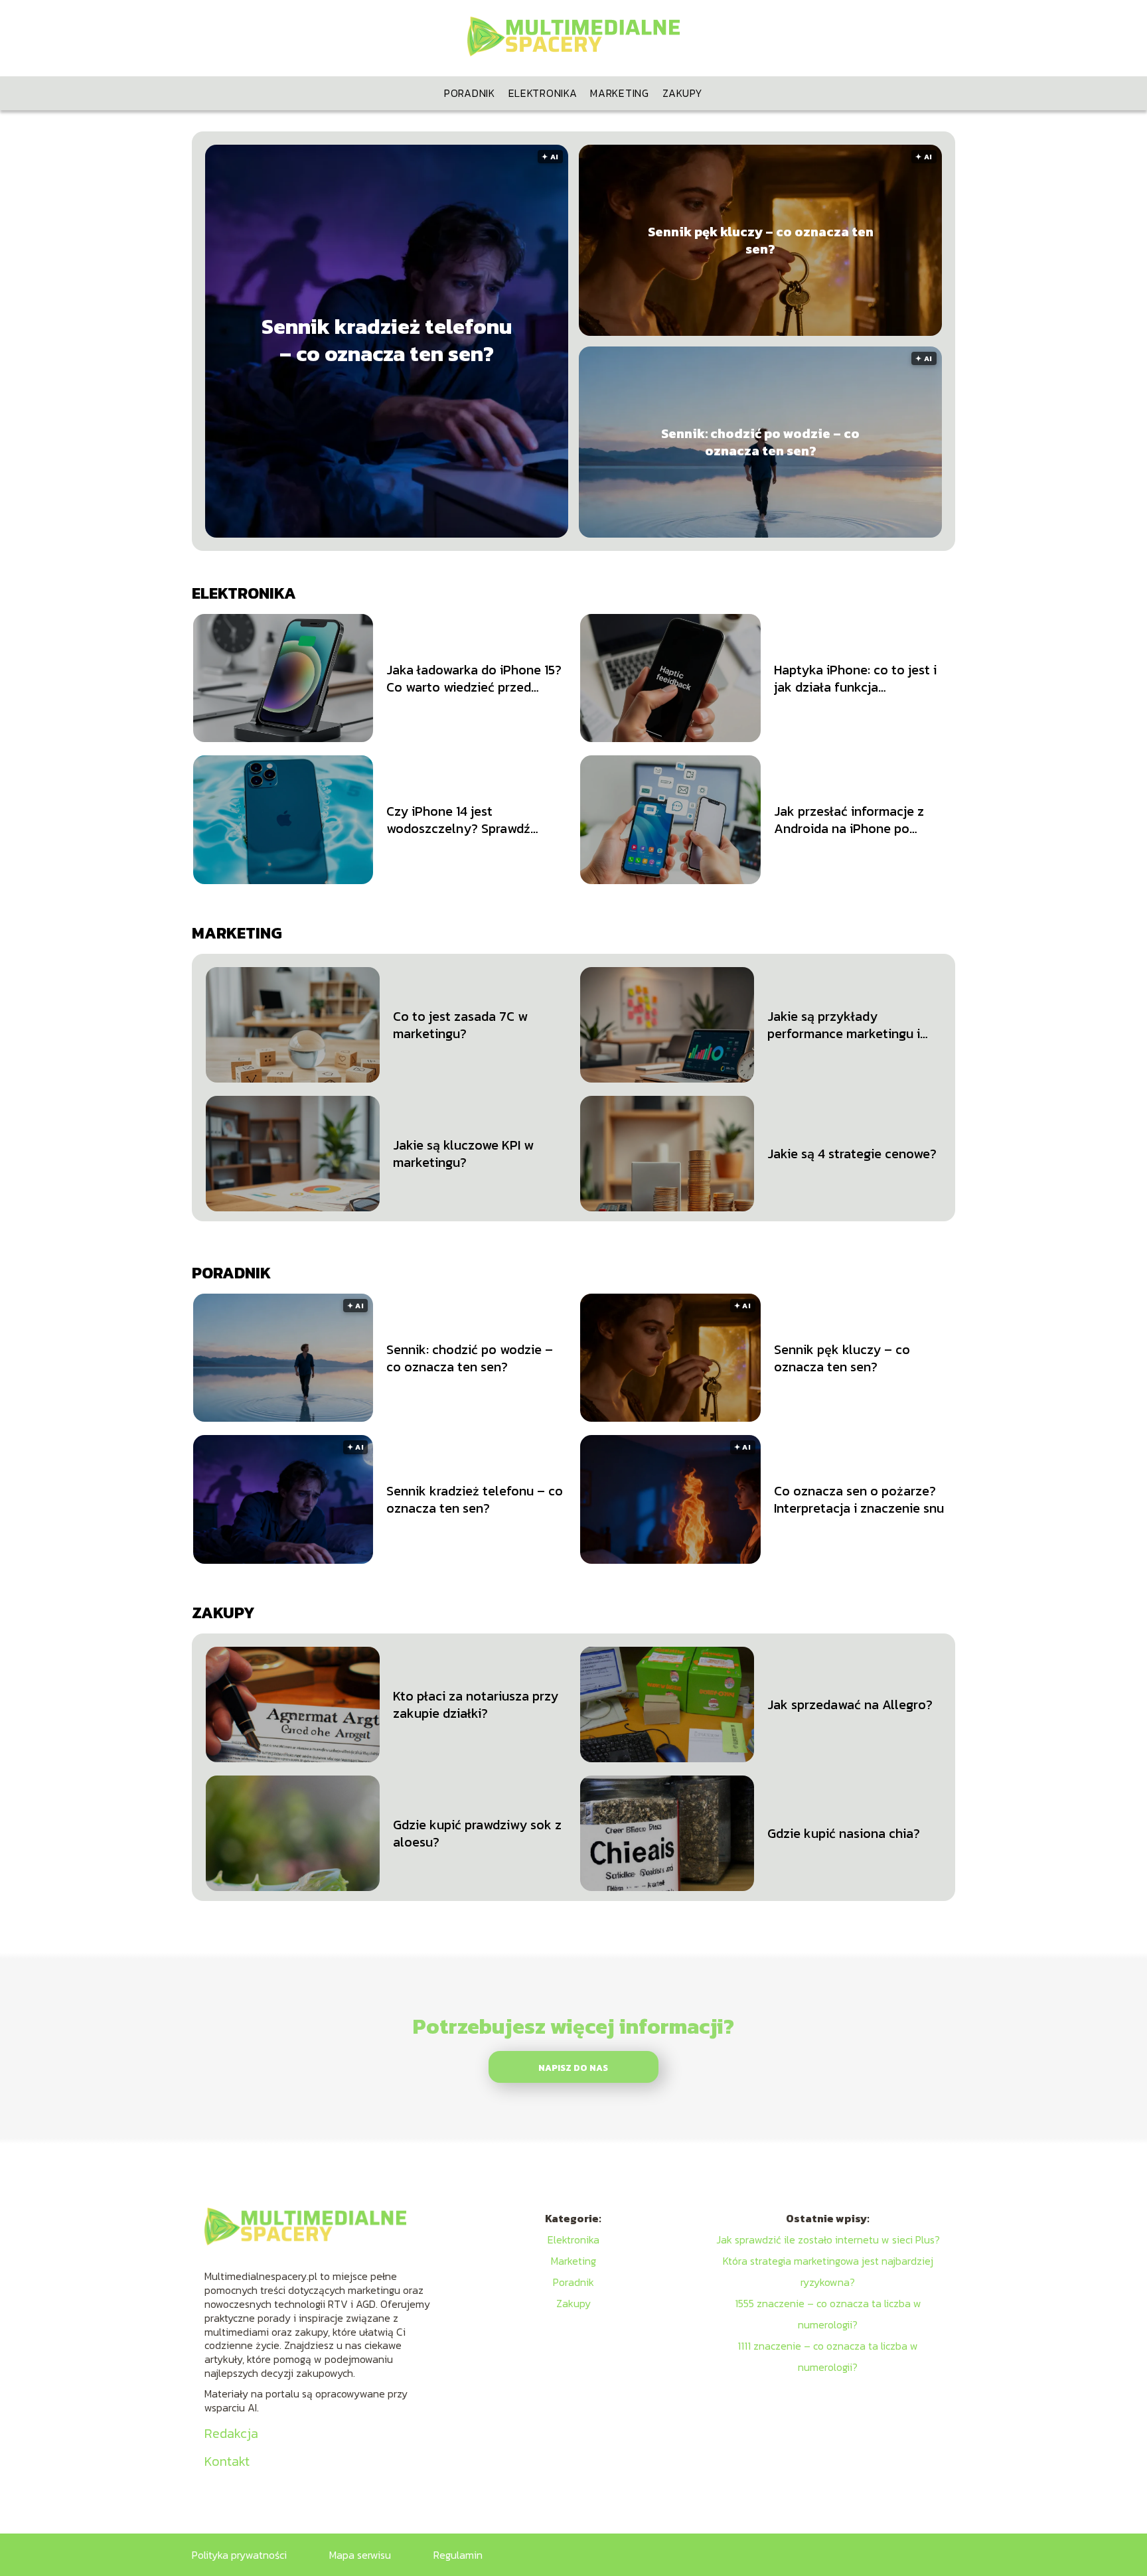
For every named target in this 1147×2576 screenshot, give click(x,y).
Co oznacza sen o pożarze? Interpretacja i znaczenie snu (859, 1499)
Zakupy (683, 93)
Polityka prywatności (239, 2555)
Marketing (619, 93)
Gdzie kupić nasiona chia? (844, 1833)
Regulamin (458, 2555)
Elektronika (543, 93)
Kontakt (227, 2461)
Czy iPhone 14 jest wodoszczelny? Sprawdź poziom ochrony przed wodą (471, 820)
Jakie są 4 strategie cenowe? (852, 1154)
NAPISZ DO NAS (573, 2068)
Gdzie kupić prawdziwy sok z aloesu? (477, 1833)
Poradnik (470, 93)
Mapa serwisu (360, 2555)
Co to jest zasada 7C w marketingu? (460, 1025)
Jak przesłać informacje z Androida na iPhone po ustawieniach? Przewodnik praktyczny (852, 820)
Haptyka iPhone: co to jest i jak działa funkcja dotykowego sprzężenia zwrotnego (855, 678)
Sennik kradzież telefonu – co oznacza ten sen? (387, 341)
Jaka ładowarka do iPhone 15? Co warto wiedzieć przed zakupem (474, 678)
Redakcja (231, 2433)
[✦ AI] (467, 534)
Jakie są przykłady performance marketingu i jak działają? (844, 1025)
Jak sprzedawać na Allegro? (850, 1705)
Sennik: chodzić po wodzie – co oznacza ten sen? (760, 442)
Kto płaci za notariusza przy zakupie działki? (476, 1705)
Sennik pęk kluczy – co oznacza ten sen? (761, 240)
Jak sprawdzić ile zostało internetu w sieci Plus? (828, 2239)
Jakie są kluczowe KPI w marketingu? (463, 1154)
